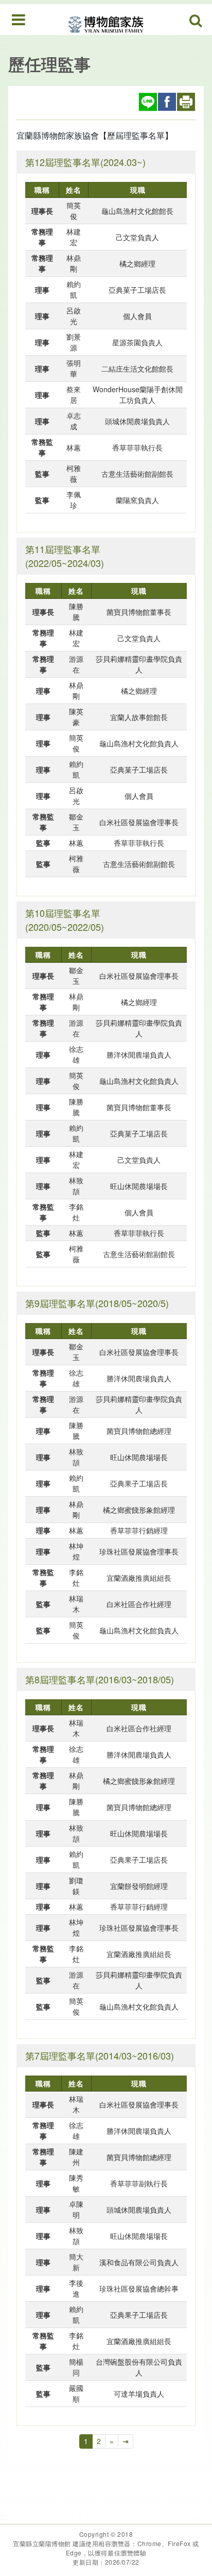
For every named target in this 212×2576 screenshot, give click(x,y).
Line (148, 102)
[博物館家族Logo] (106, 19)
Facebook (167, 102)
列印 (186, 102)
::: (3, 46)
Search (196, 21)
